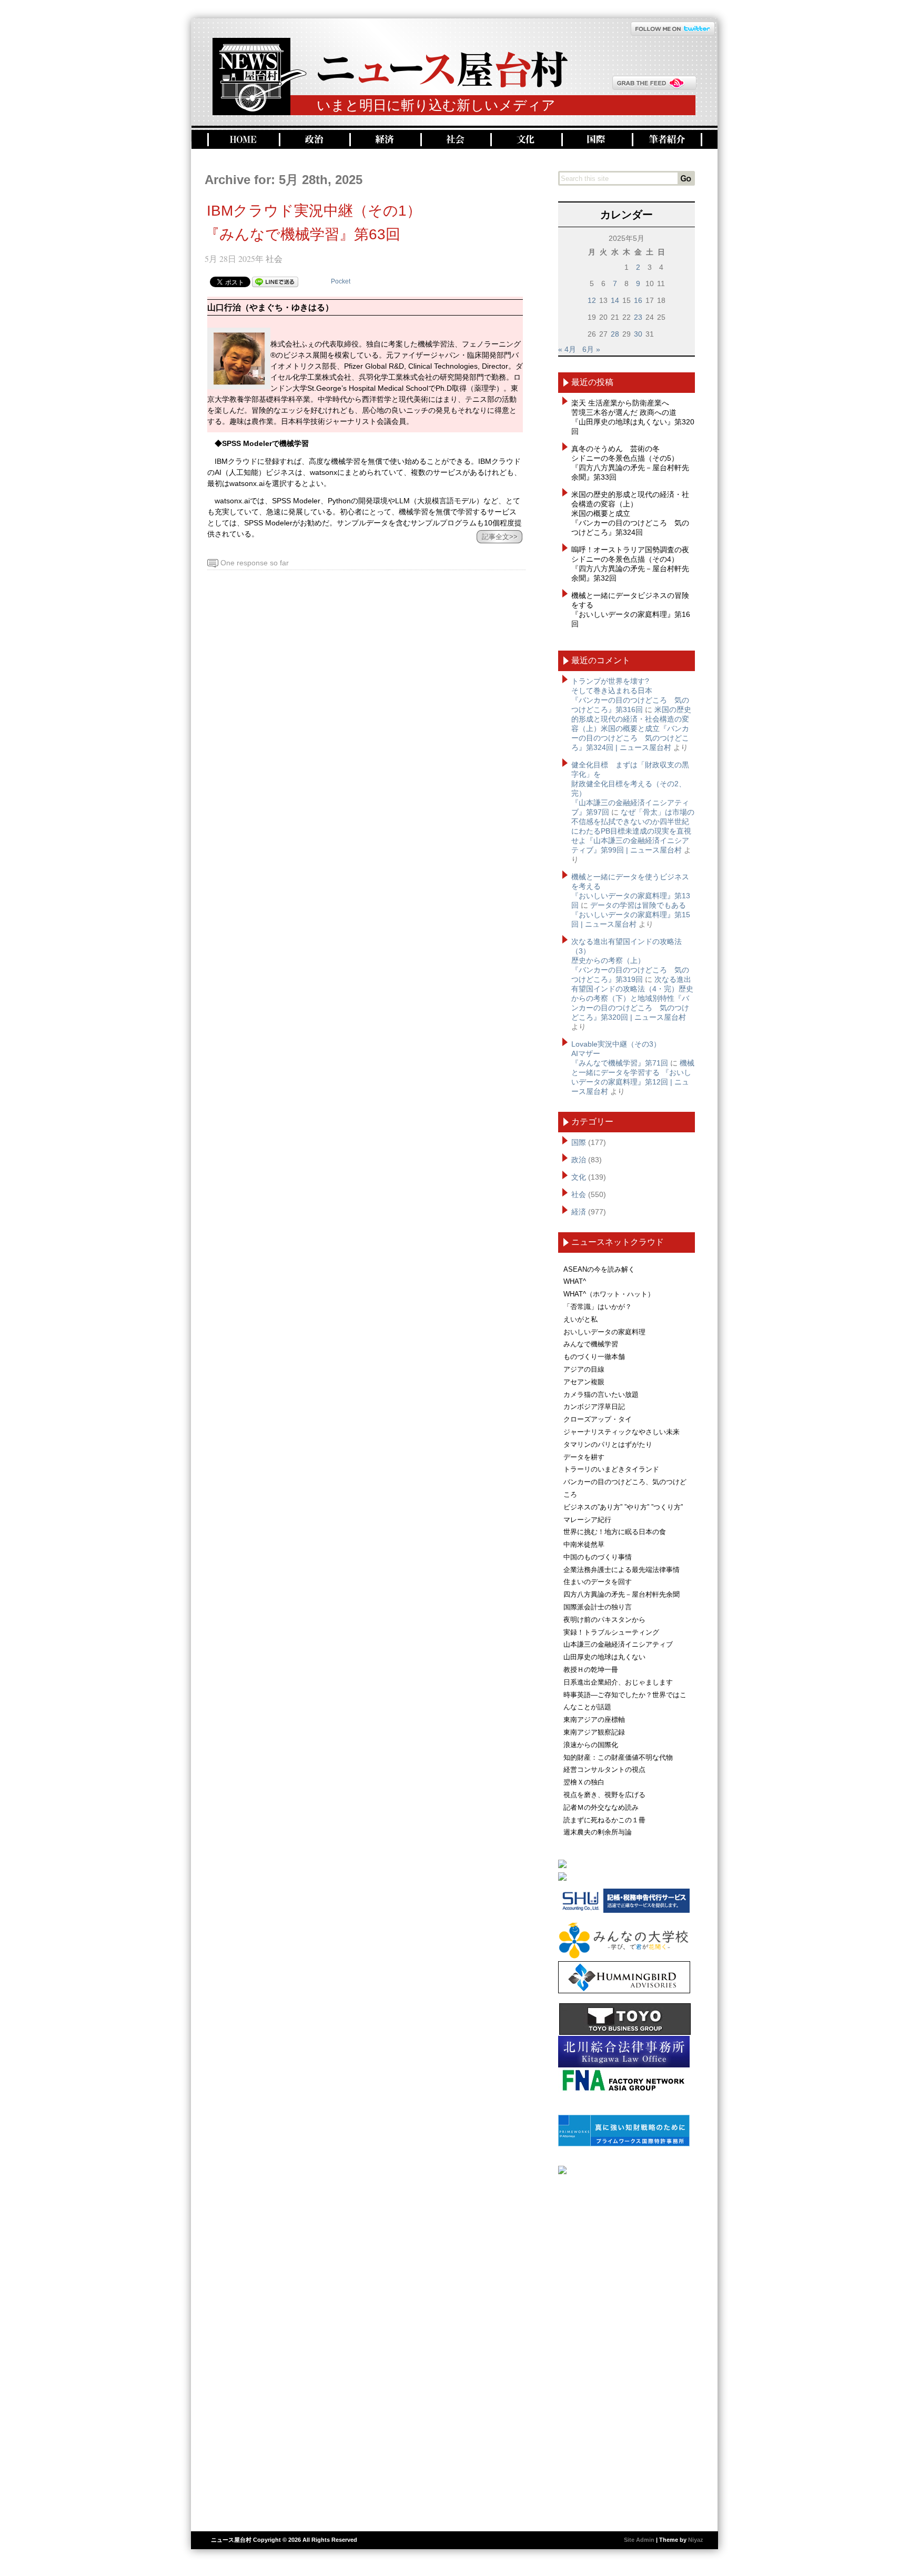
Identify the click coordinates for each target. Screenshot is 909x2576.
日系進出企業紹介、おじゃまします (618, 1682)
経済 (384, 140)
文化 (525, 140)
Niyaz (696, 2540)
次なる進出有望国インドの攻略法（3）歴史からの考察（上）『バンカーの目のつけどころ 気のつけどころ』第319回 (630, 960)
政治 (313, 140)
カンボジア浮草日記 (594, 1407)
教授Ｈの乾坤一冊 (591, 1670)
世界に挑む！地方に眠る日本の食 (615, 1532)
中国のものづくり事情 (598, 1557)
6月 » (591, 349)
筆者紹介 (667, 140)
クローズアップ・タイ (598, 1419)
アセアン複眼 (584, 1382)
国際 (595, 140)
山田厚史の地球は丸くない (604, 1657)
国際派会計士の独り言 (598, 1607)
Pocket (341, 281)
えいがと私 (580, 1319)
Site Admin (639, 2540)
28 (615, 334)
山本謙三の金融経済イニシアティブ (618, 1644)
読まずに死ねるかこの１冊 (604, 1820)
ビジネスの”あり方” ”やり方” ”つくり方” (623, 1507)
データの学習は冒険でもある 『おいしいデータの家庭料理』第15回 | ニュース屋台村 (631, 915)
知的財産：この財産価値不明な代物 (618, 1757)
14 (615, 300)
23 (638, 317)
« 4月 (567, 349)
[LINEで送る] (275, 281)
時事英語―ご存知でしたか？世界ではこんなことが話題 (625, 1701)
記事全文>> (500, 537)
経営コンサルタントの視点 (604, 1769)
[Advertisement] (627, 2349)
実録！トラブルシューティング (611, 1632)
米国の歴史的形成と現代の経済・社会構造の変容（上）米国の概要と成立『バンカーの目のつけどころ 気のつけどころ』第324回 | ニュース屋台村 (631, 728)
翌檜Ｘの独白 (584, 1782)
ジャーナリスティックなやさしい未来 (622, 1432)
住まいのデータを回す (598, 1582)
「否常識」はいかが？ (598, 1307)
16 (638, 300)
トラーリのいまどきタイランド (611, 1469)
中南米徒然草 (584, 1544)
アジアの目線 (584, 1369)
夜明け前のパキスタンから (604, 1620)
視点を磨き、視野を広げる (604, 1795)
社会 (454, 140)
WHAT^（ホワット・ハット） (609, 1294)
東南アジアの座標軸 (594, 1720)
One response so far (255, 563)
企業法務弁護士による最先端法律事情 (622, 1570)
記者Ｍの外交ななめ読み (601, 1807)
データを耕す (584, 1457)
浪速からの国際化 (591, 1745)
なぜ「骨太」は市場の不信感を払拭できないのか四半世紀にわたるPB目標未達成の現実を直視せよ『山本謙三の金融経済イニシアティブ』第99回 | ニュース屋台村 (633, 831)
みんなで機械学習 (591, 1344)
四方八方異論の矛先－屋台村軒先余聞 (622, 1594)
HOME (242, 140)
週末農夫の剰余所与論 (598, 1832)
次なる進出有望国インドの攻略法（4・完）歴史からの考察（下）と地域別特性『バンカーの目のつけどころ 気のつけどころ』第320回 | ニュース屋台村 (632, 998)
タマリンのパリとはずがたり (608, 1444)
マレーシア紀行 (587, 1520)
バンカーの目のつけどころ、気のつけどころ (625, 1488)
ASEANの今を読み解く (599, 1269)
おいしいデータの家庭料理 (604, 1332)
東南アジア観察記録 (594, 1732)
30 (638, 334)
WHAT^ (575, 1281)
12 (592, 300)
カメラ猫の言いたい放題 (601, 1395)
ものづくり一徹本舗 (594, 1357)
